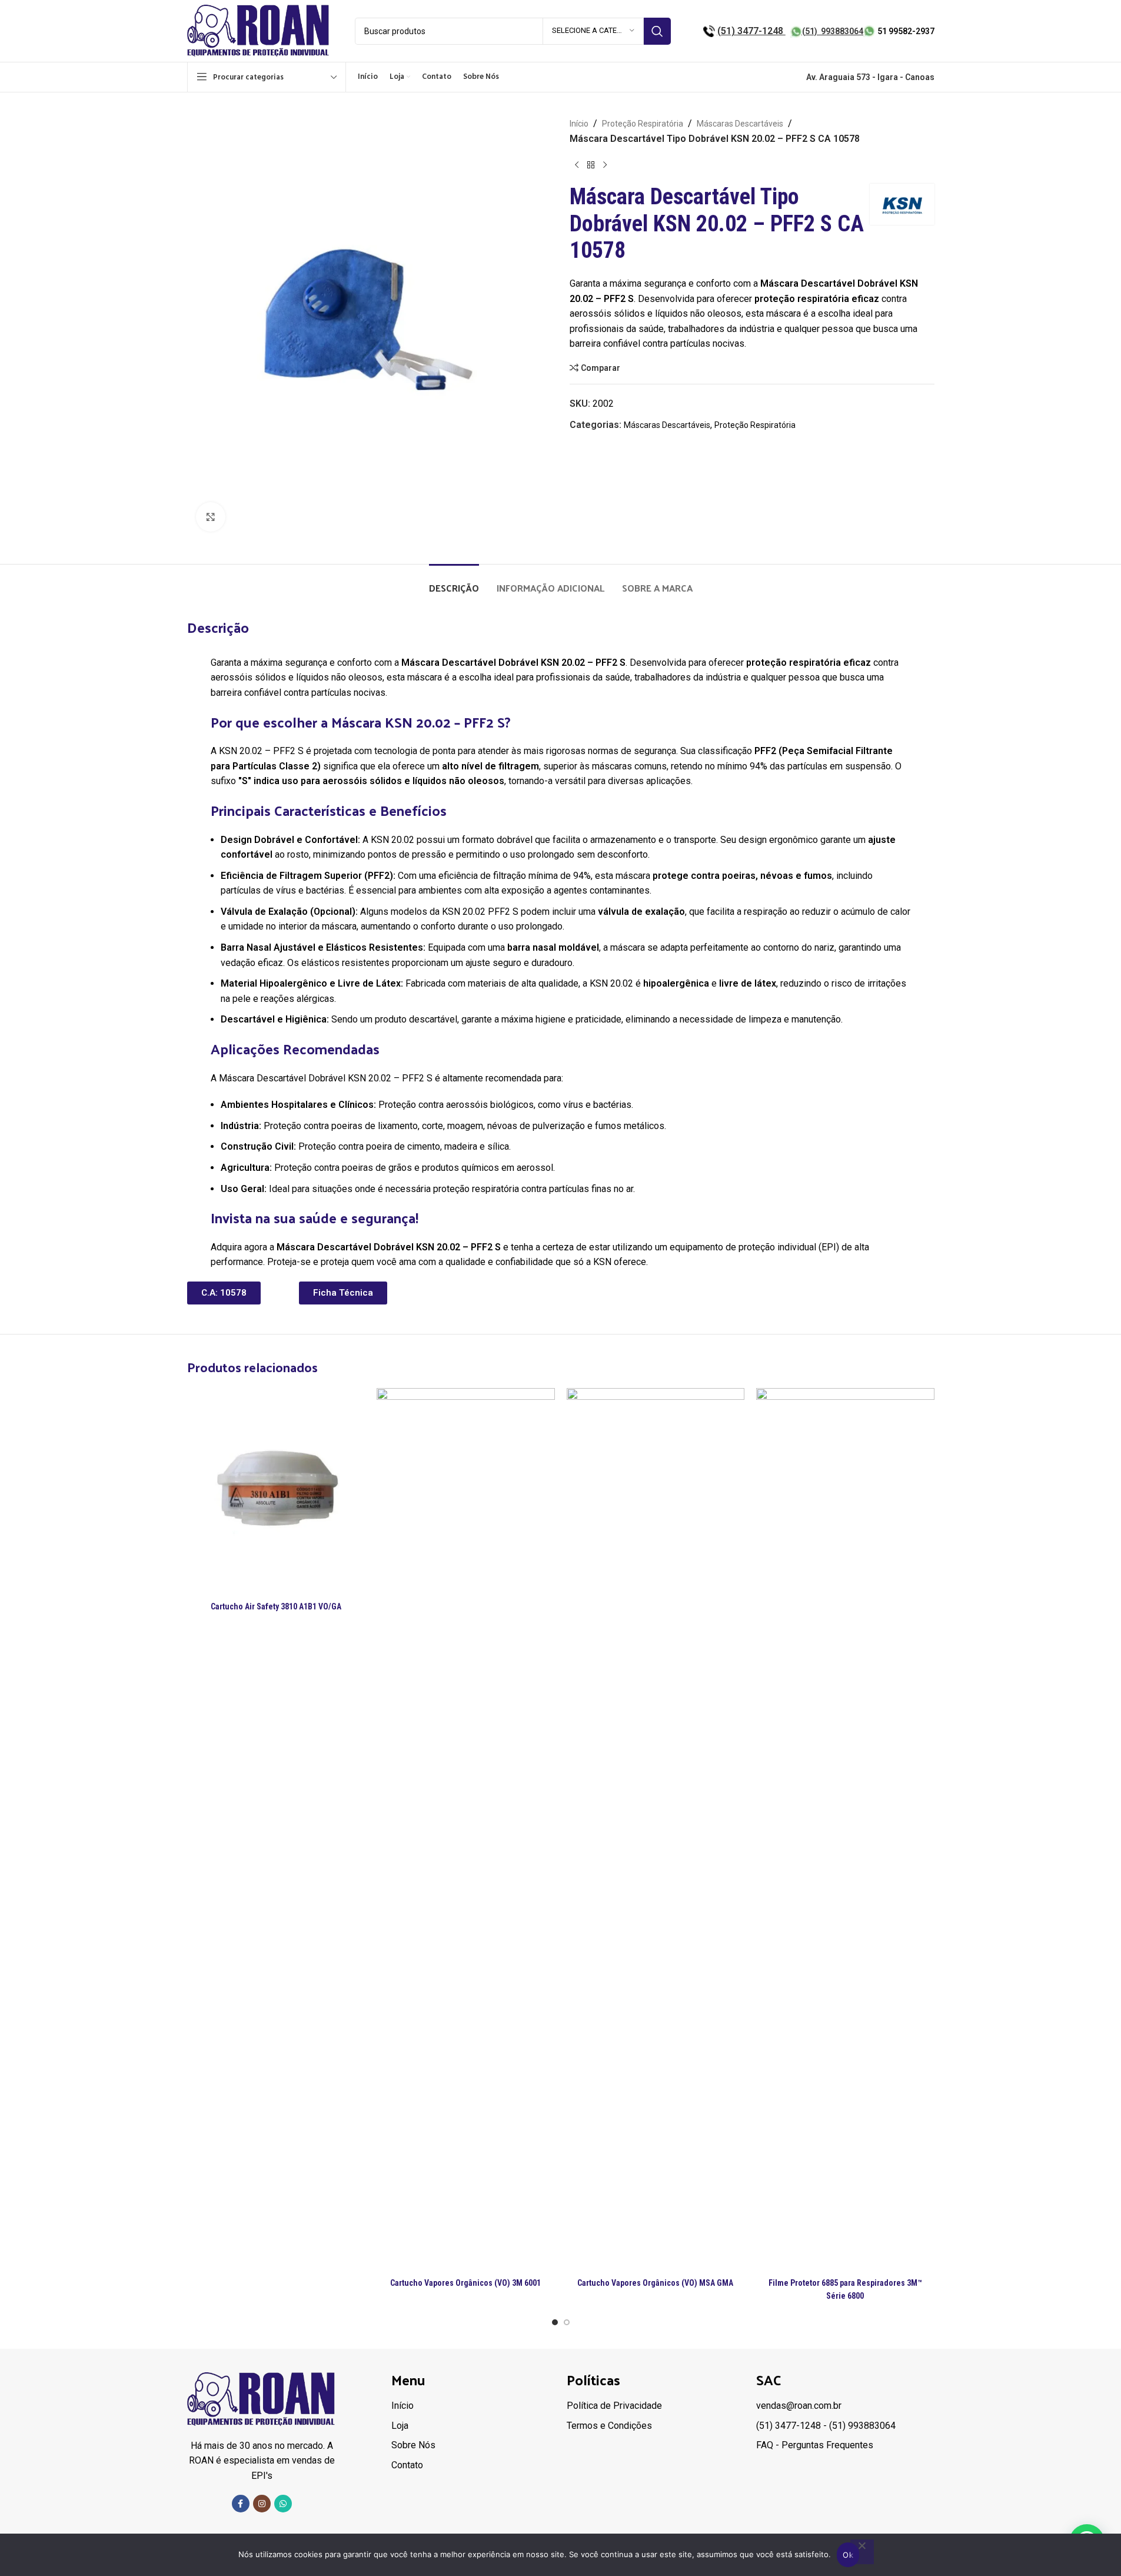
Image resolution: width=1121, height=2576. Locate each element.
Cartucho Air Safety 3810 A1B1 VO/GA (276, 1606)
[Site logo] (259, 30)
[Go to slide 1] (555, 2322)
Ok (848, 2555)
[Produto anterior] (577, 165)
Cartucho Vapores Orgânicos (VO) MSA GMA (655, 2283)
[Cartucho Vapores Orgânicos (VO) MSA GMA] (656, 1830)
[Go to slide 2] (567, 2322)
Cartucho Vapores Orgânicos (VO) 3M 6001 (465, 2283)
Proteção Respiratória (643, 124)
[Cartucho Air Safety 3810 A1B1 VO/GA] (276, 1492)
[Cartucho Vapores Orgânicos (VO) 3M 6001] (466, 1830)
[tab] (454, 582)
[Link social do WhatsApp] (283, 2504)
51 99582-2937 (906, 31)
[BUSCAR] (657, 31)
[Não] (862, 2552)
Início (579, 124)
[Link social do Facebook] (241, 2504)
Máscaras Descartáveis (740, 124)
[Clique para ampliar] (211, 517)
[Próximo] (605, 165)
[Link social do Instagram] (262, 2504)
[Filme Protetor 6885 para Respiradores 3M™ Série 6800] (845, 1830)
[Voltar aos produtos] (591, 165)
